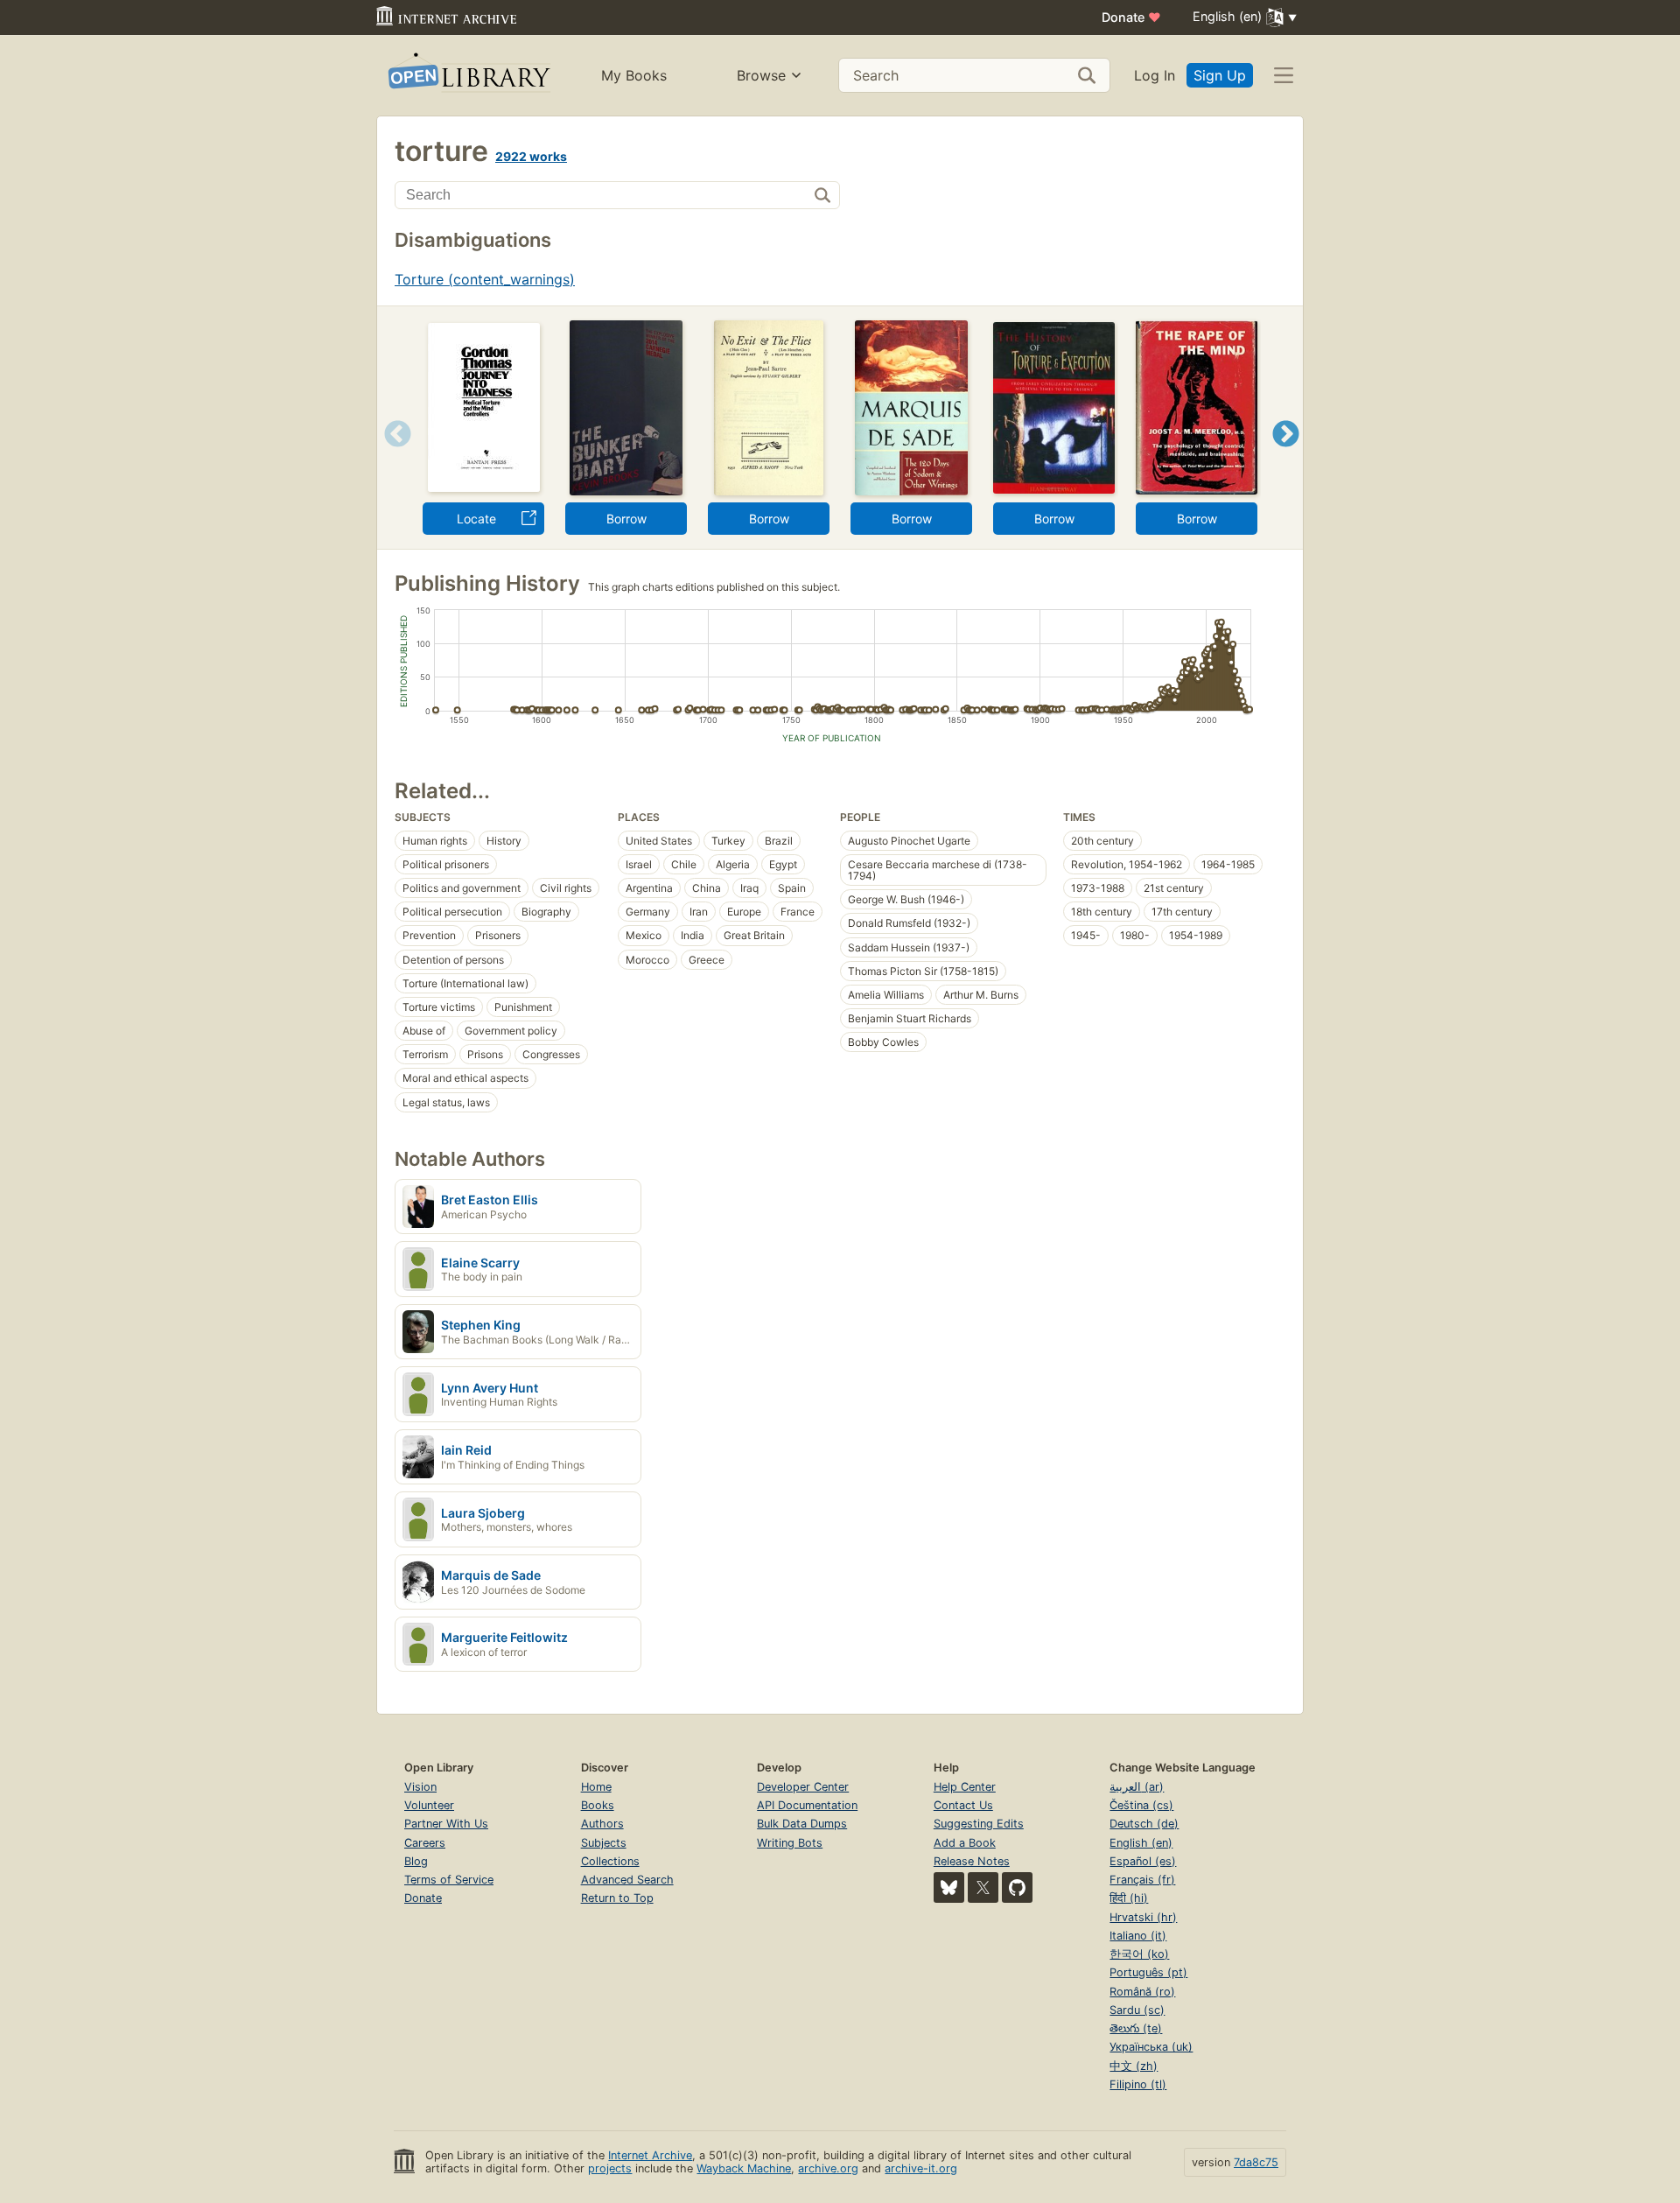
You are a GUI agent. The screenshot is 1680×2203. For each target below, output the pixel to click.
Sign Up (1220, 75)
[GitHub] (1017, 1887)
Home (596, 1787)
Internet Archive (650, 2155)
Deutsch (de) (1144, 1824)
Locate (476, 519)
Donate (1131, 17)
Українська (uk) (1151, 2047)
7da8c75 (1256, 2162)
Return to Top (617, 1898)
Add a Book (965, 1843)
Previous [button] (392, 456)
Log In (1155, 75)
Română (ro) (1142, 1992)
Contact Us (963, 1805)
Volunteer (429, 1805)
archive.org (828, 2168)
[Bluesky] (949, 1887)
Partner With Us (446, 1824)
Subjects (604, 1843)
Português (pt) (1148, 1972)
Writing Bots (790, 1843)
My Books (634, 75)
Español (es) (1143, 1861)
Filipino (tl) (1138, 2084)
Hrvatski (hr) (1143, 1917)
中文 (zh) (1134, 2066)
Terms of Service (449, 1880)
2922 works (531, 156)
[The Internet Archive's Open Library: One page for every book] (468, 76)
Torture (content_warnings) (485, 279)
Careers (425, 1843)
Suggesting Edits (979, 1824)
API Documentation (807, 1805)
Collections (610, 1861)
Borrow (626, 519)
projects (610, 2168)
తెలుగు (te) (1136, 2028)
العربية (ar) (1137, 1787)
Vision (420, 1787)
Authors (602, 1824)
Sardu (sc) (1137, 2010)
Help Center (965, 1787)
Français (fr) (1142, 1880)
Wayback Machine (744, 2168)
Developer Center (803, 1787)
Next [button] (1286, 456)
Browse (761, 75)
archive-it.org (921, 2168)
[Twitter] (983, 1887)
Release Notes (972, 1861)
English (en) (1141, 1843)
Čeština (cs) (1141, 1805)
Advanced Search (627, 1880)
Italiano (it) (1138, 1936)
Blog (416, 1861)
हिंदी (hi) (1129, 1898)
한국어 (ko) (1139, 1954)
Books (598, 1805)
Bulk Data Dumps (802, 1824)
